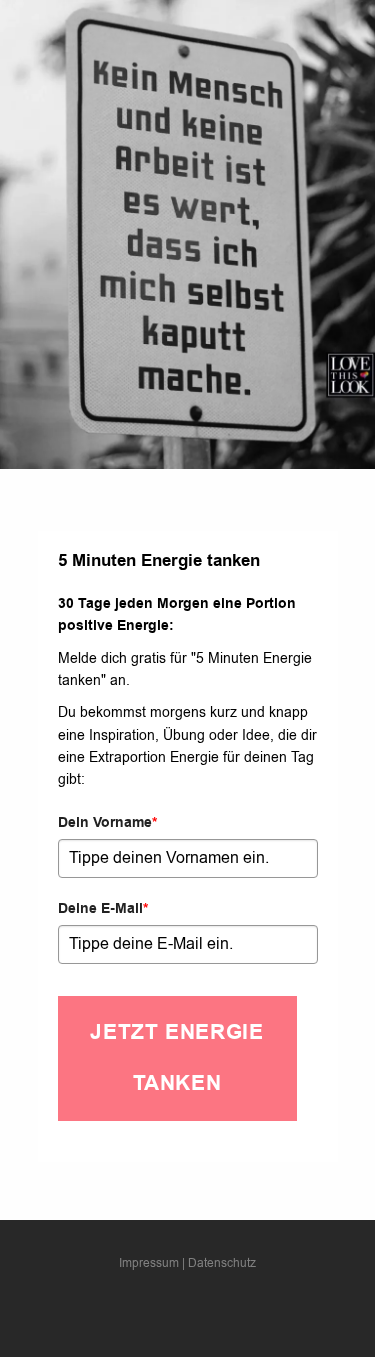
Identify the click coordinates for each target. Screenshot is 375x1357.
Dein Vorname (107, 823)
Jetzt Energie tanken (176, 1057)
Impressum (149, 1263)
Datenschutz (222, 1263)
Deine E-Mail (103, 909)
